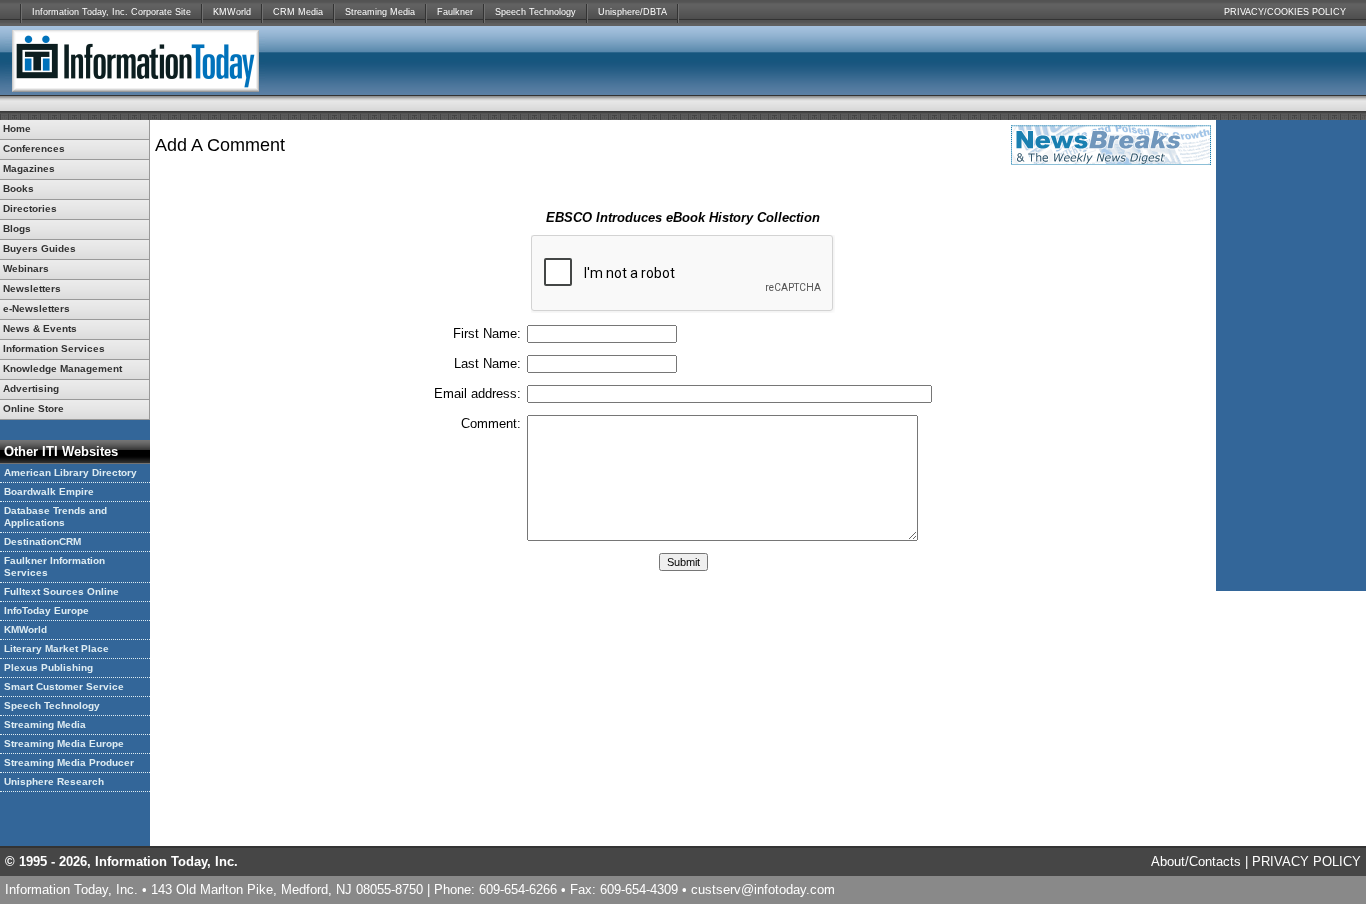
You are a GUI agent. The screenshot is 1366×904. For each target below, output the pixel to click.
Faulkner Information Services (54, 566)
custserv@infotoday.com (763, 889)
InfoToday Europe (46, 610)
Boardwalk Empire (49, 491)
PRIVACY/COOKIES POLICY (1285, 12)
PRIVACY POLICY (1306, 861)
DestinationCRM (42, 541)
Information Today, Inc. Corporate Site (111, 12)
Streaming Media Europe (64, 743)
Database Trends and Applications (55, 516)
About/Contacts (1196, 861)
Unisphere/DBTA (632, 12)
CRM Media (298, 12)
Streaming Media (380, 12)
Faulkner (455, 12)
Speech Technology (535, 12)
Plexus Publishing (48, 667)
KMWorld (232, 12)
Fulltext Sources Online (61, 591)
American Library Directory (70, 472)
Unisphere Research (54, 781)
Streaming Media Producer (69, 762)
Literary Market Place (56, 648)
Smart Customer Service (64, 686)
